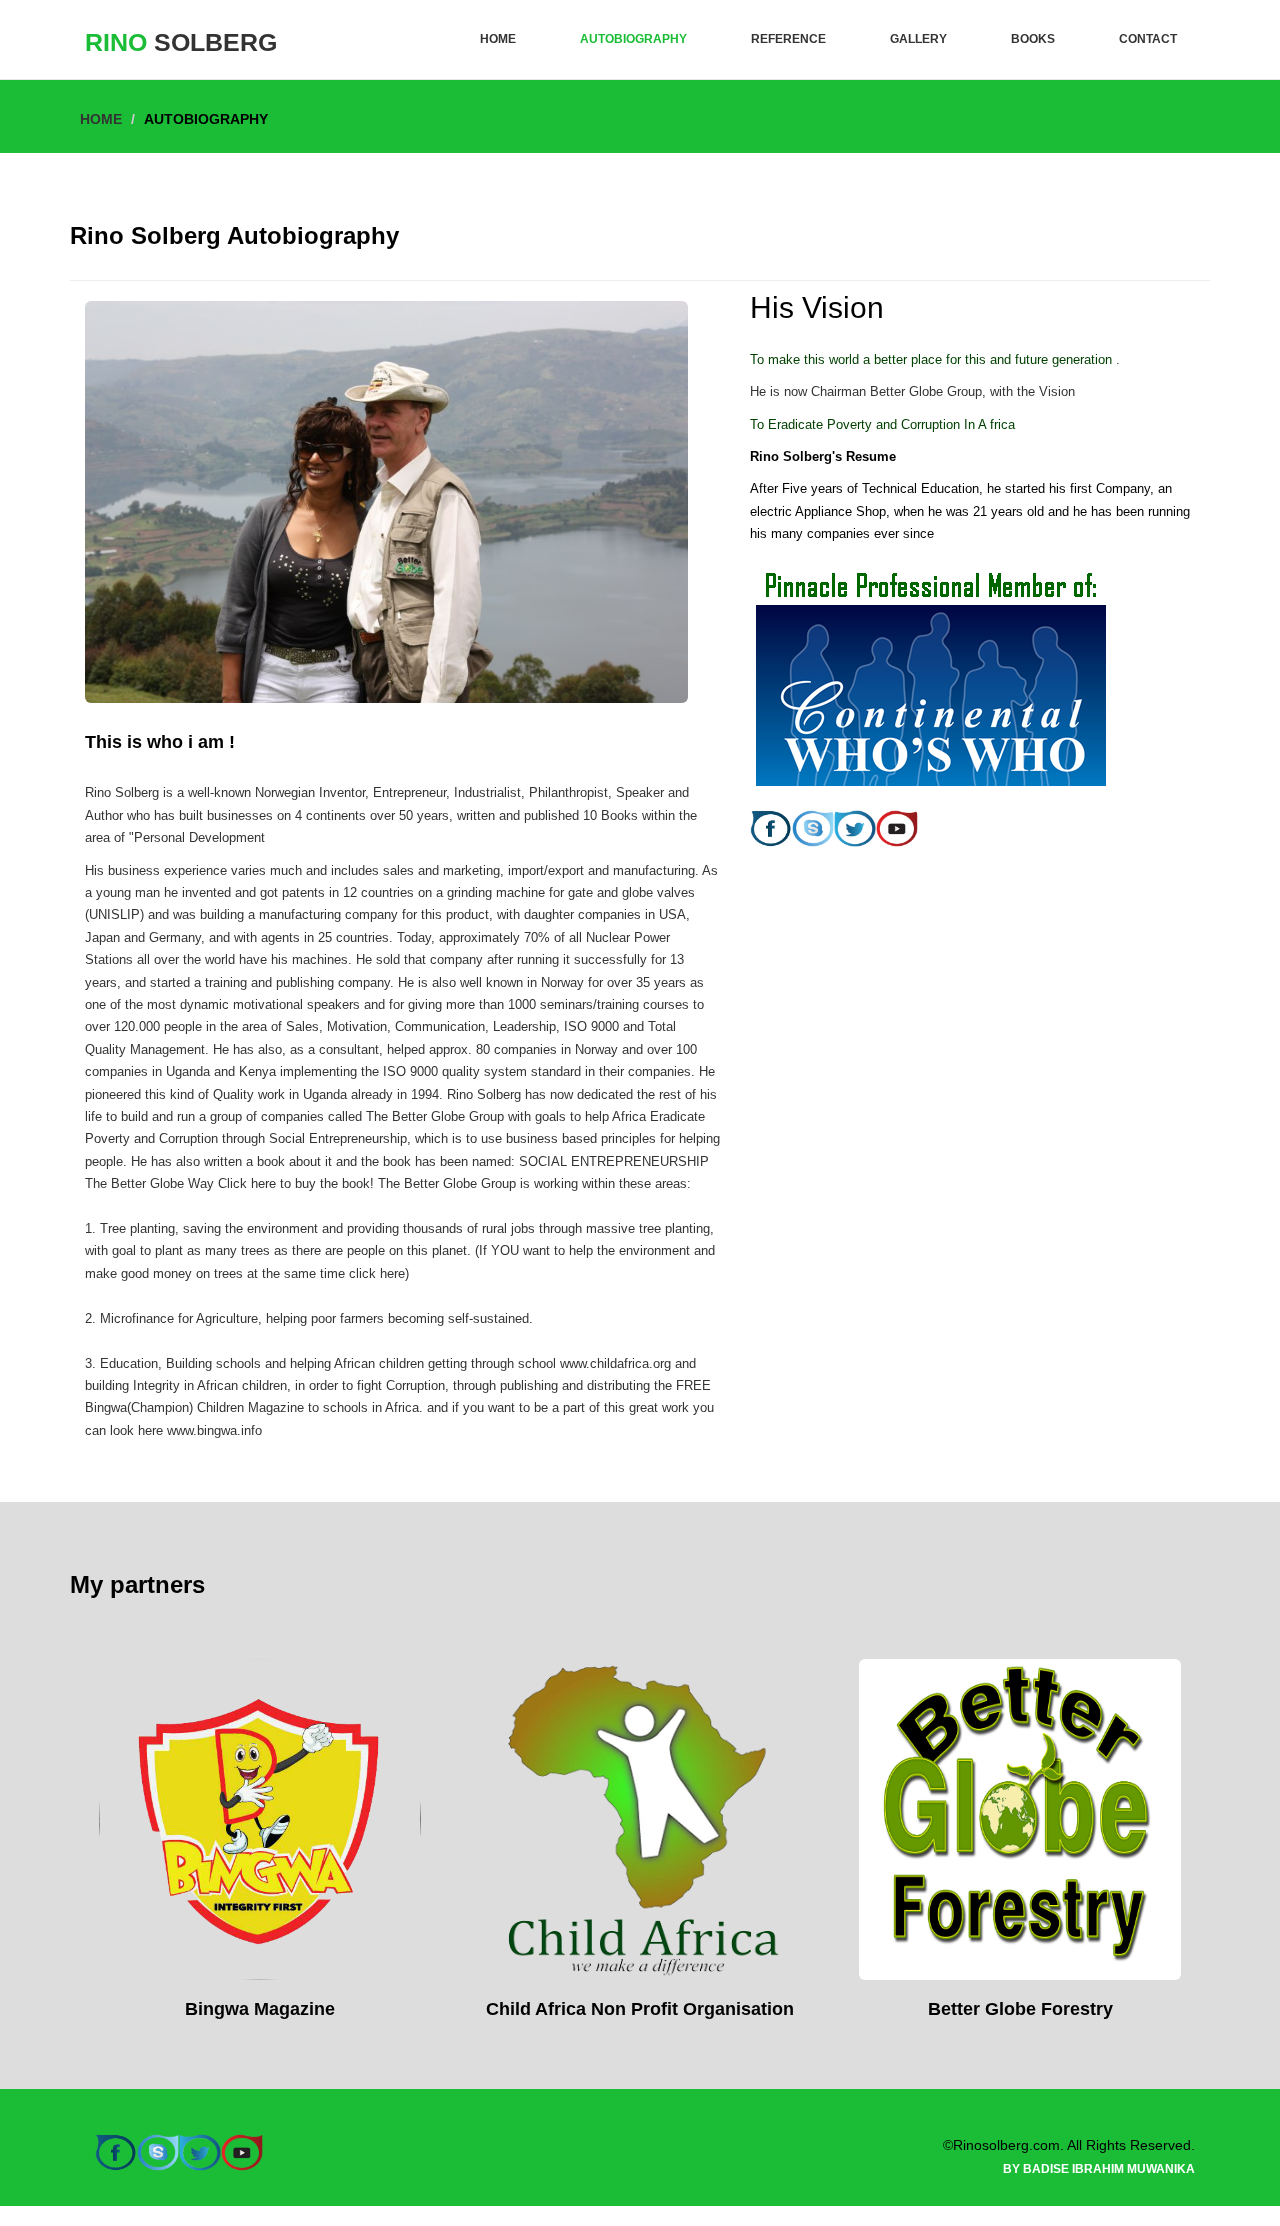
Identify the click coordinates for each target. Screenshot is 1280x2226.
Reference (788, 39)
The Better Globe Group (437, 1116)
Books (1033, 39)
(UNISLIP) (114, 914)
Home (498, 39)
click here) (379, 1273)
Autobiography (633, 39)
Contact (1148, 39)
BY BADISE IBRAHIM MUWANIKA (1099, 2169)
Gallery (918, 39)
